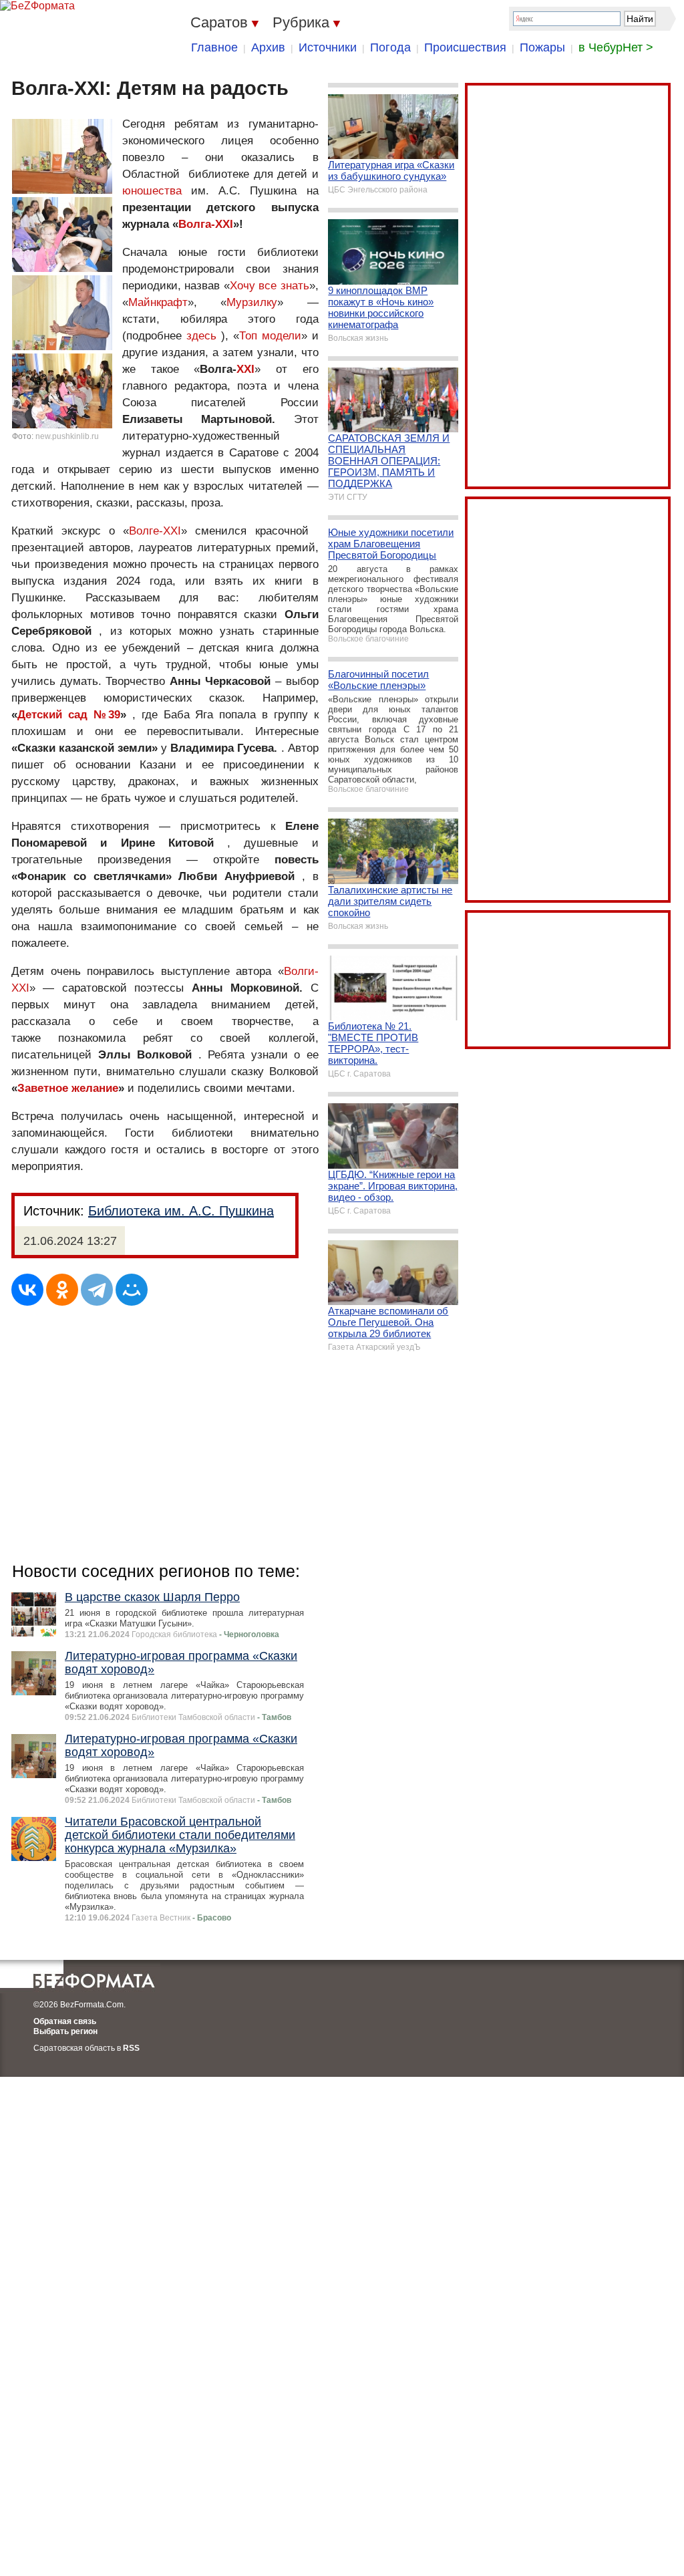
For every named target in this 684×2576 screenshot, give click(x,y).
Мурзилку (252, 302)
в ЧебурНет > (616, 47)
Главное (214, 47)
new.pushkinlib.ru (67, 436)
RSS (131, 2048)
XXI (245, 369)
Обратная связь (65, 2021)
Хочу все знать (270, 286)
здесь (201, 336)
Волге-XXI (155, 531)
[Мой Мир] (132, 1290)
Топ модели (270, 336)
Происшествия (465, 47)
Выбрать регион (65, 2031)
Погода (390, 47)
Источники (328, 47)
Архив (268, 47)
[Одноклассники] (62, 1290)
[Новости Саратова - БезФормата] (37, 6)
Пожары (542, 47)
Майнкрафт (158, 302)
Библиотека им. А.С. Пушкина (181, 1211)
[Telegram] (97, 1290)
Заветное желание (68, 1088)
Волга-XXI (206, 224)
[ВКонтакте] (27, 1290)
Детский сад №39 (69, 715)
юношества (152, 191)
